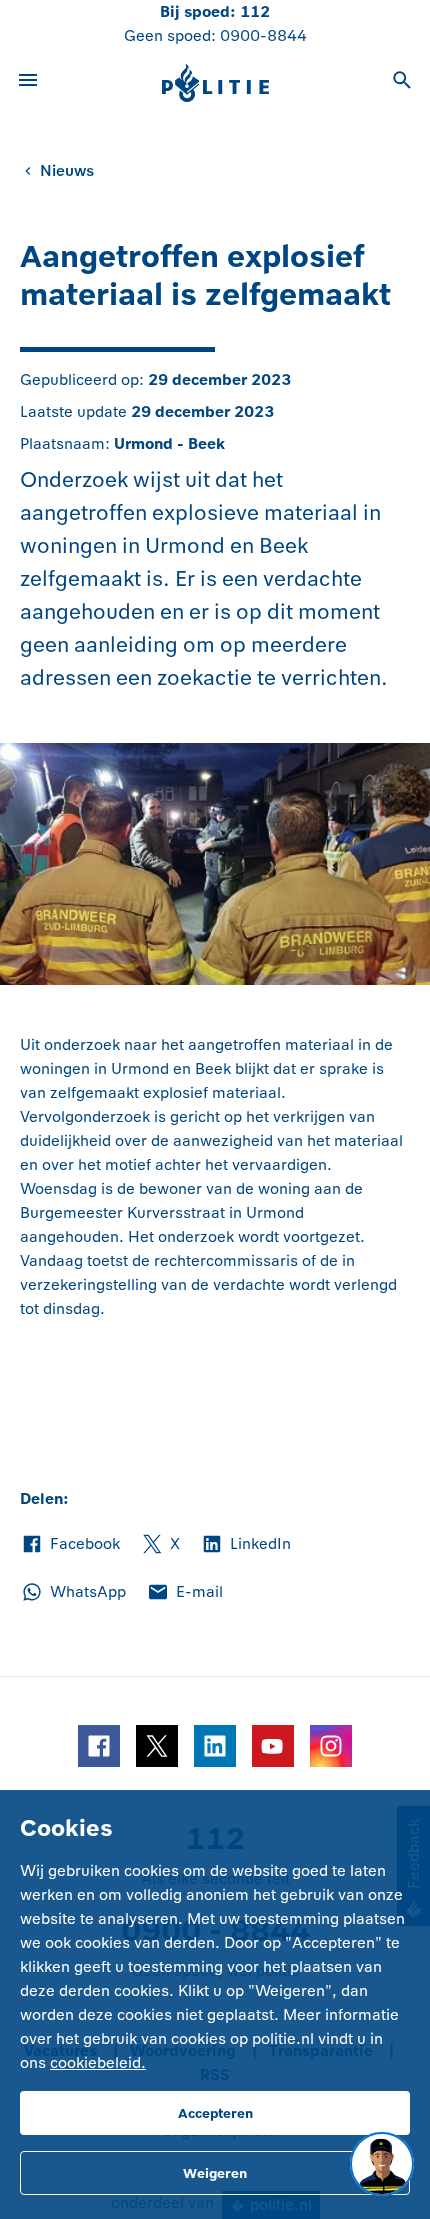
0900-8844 (263, 35)
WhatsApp (73, 1593)
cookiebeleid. (98, 2062)
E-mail (184, 1593)
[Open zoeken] (402, 83)
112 (255, 11)
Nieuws (67, 170)
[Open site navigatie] (28, 83)
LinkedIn (245, 1545)
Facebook (70, 1545)
